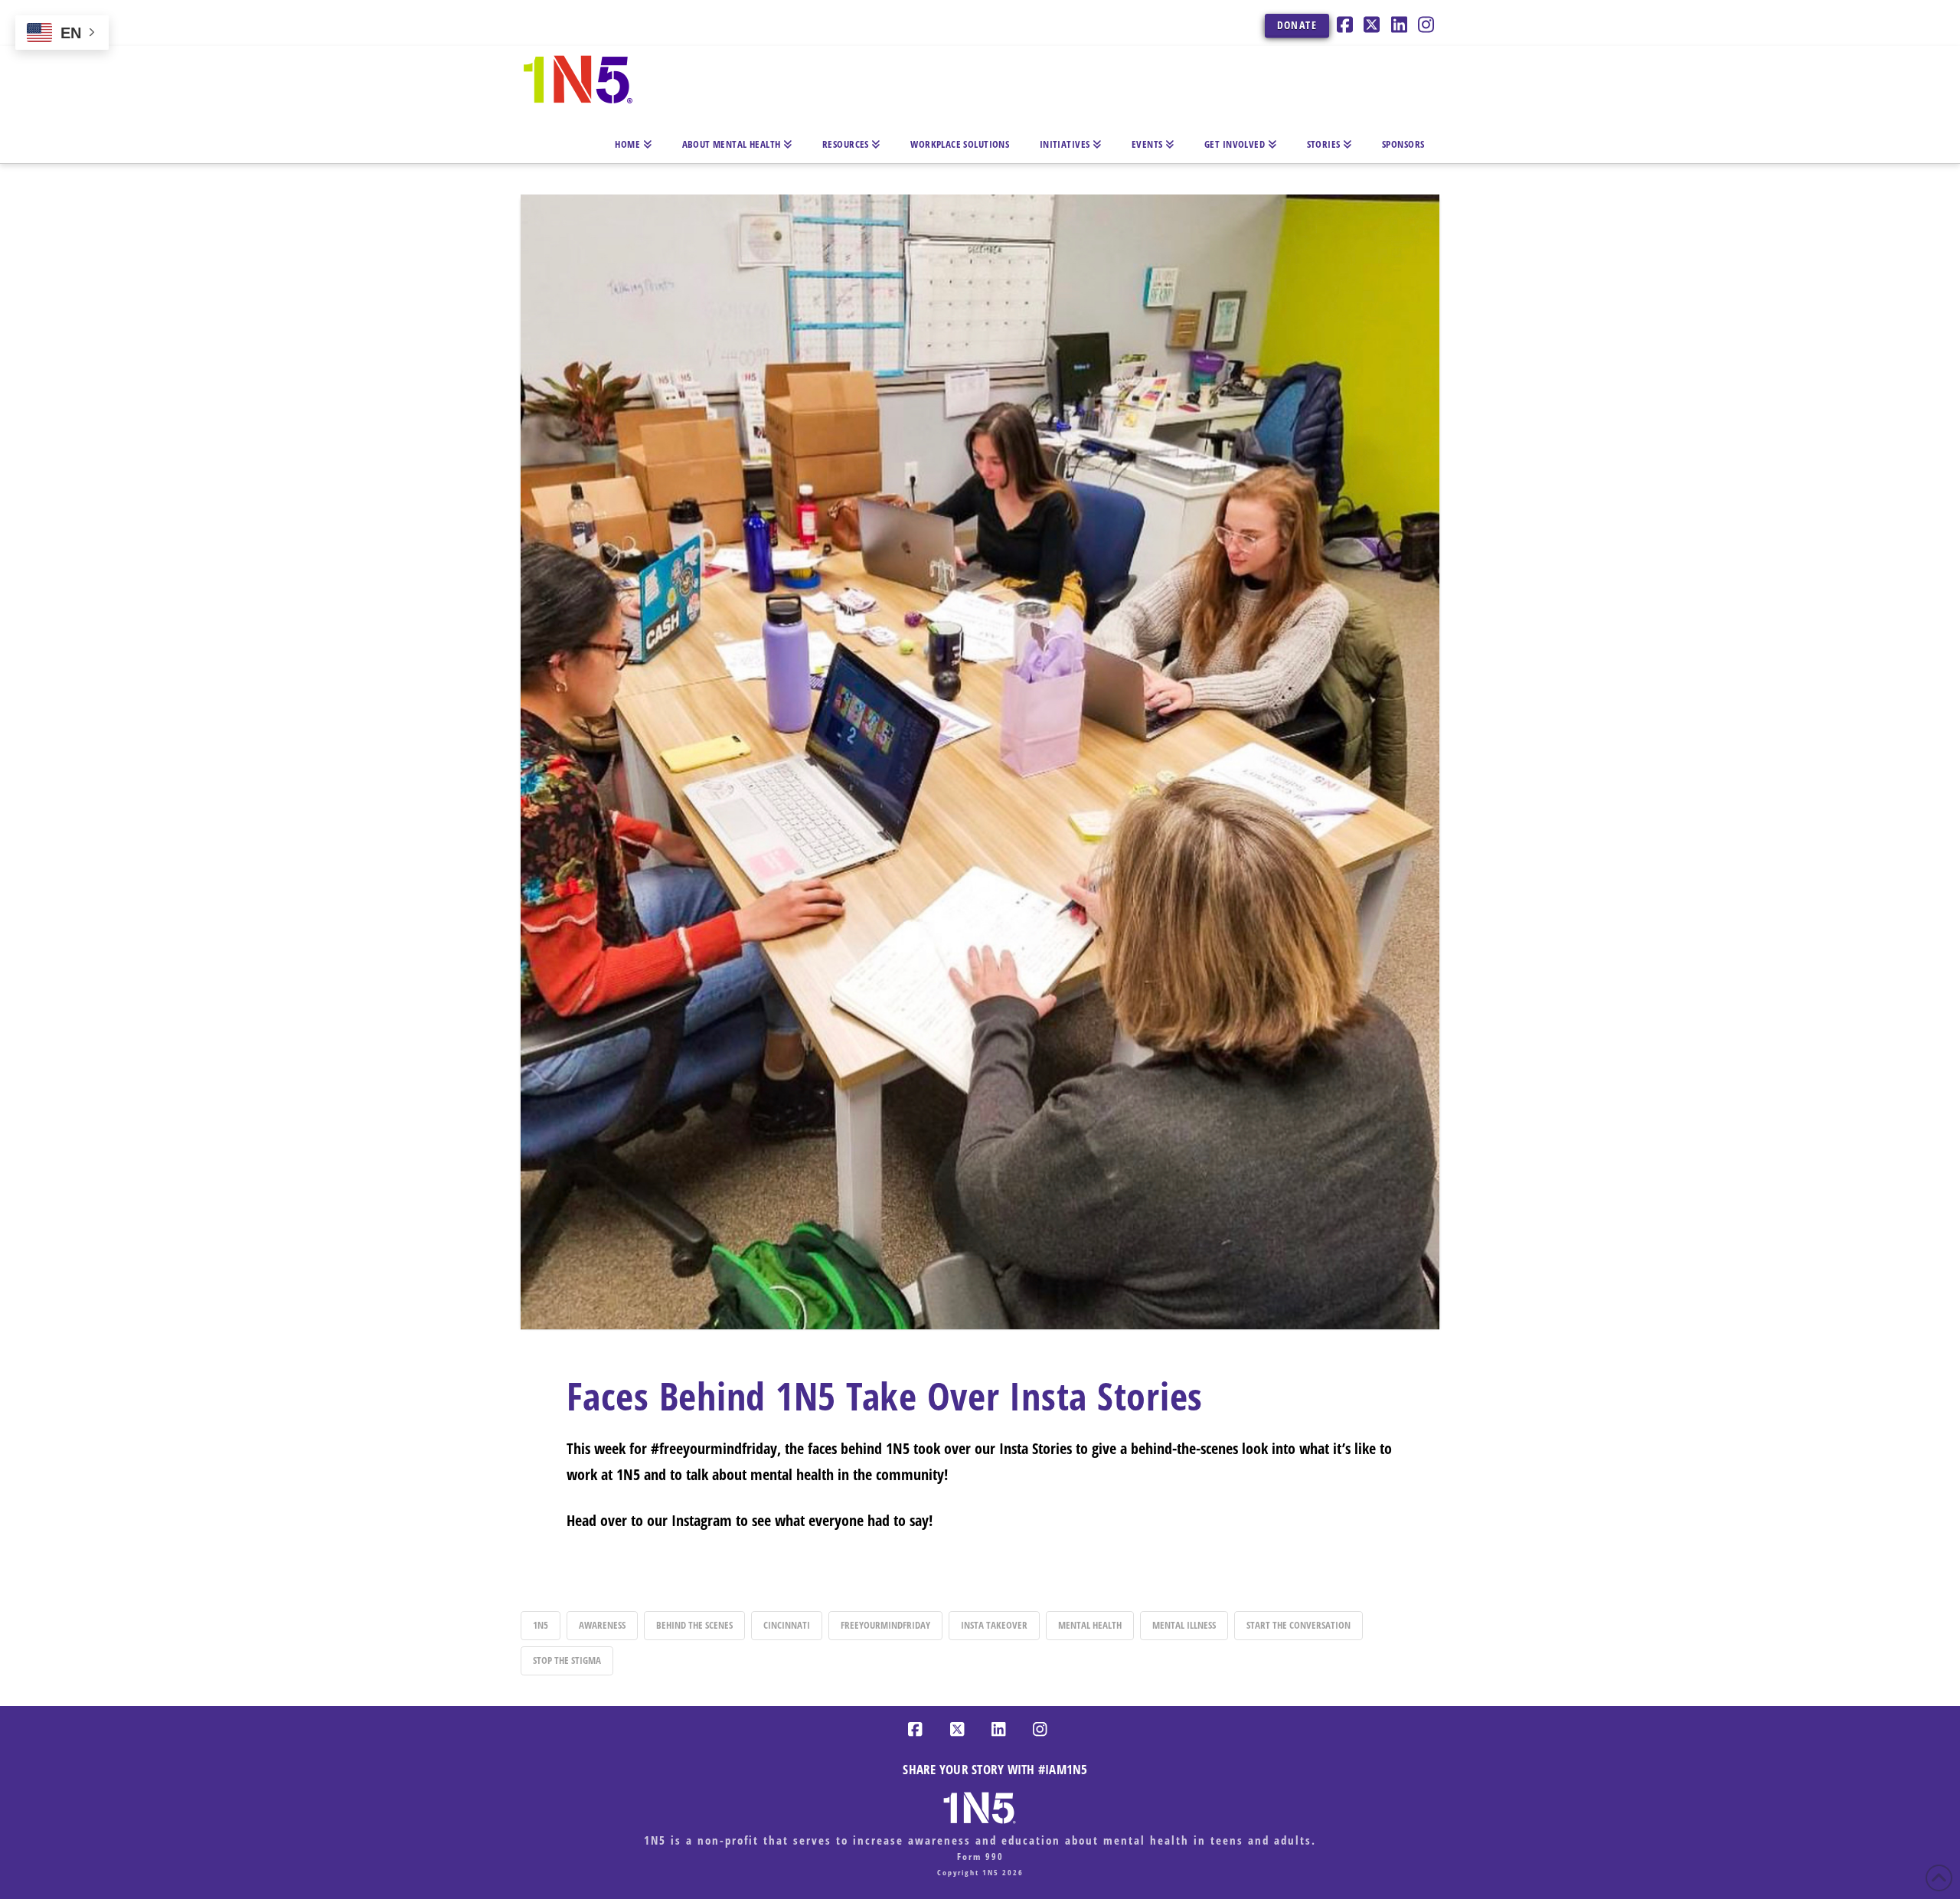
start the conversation (1298, 1625)
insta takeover (994, 1625)
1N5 (541, 1625)
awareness (602, 1625)
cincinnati (787, 1625)
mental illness (1184, 1625)
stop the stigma (567, 1660)
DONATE (1297, 25)
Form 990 (980, 1857)
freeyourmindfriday (885, 1625)
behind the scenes (694, 1625)
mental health (1090, 1625)
